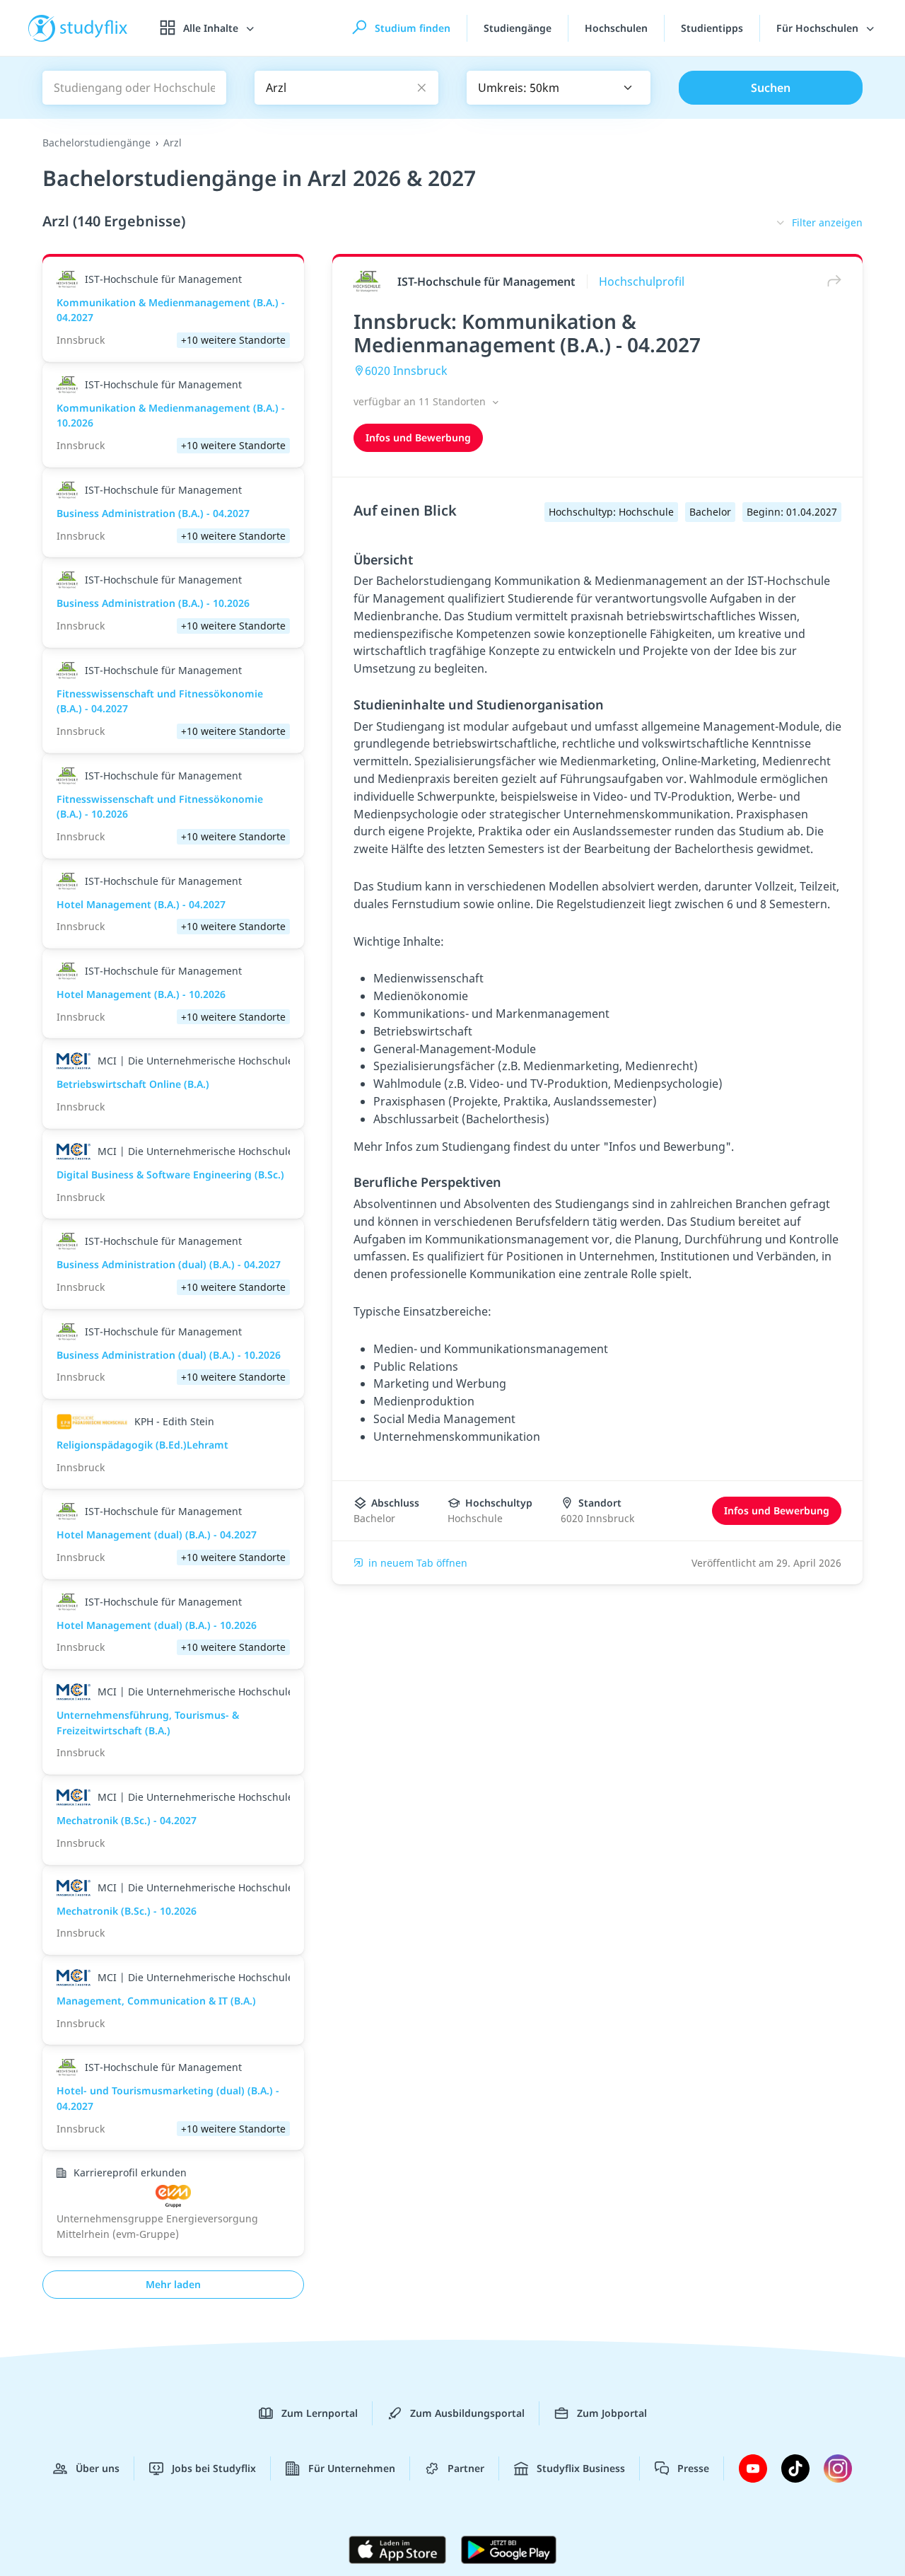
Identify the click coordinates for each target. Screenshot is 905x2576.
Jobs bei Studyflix (214, 2468)
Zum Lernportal (320, 2413)
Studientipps (712, 28)
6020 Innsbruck (406, 371)
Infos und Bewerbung (418, 437)
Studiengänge (518, 28)
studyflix (94, 28)
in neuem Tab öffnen (418, 1563)
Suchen (771, 88)
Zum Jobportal (612, 2413)
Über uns (98, 2468)
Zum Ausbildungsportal (467, 2413)
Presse (693, 2468)
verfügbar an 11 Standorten (421, 401)
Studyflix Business (581, 2468)
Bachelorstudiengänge (97, 143)
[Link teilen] (831, 281)
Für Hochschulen (819, 28)
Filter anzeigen (827, 222)
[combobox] (559, 88)
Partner (466, 2468)
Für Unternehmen (352, 2468)
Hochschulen (616, 28)
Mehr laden (173, 2284)
